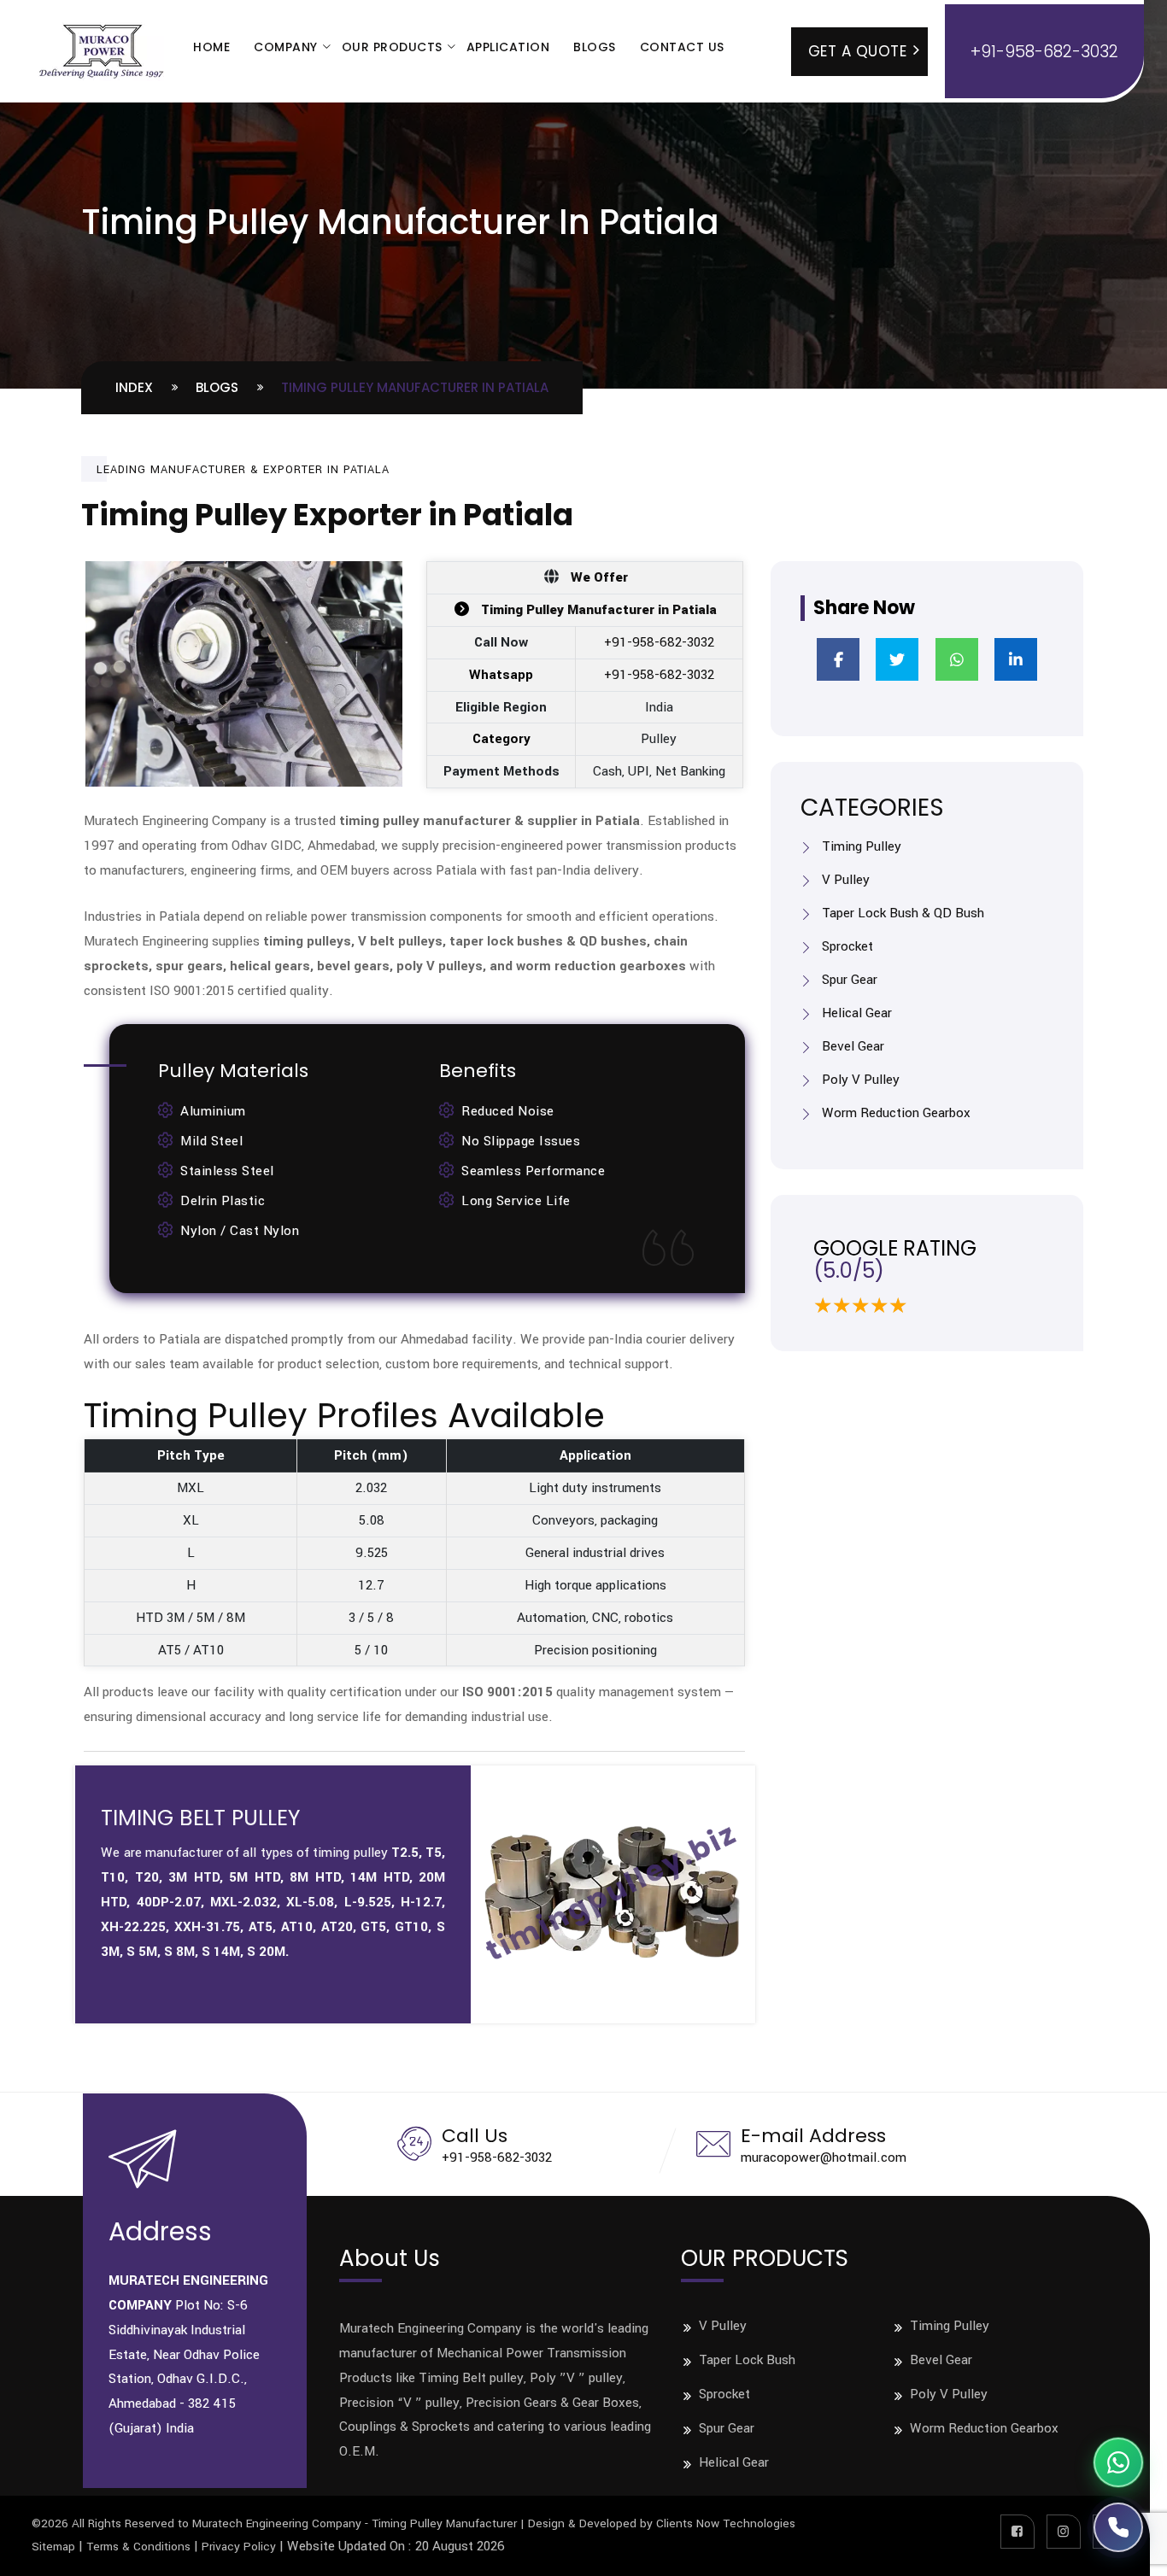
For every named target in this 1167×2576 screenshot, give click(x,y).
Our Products (392, 47)
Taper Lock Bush (747, 2360)
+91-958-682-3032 (659, 642)
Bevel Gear (853, 1046)
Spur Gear (850, 980)
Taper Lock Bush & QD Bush (903, 913)
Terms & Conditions (138, 2547)
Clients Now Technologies (726, 2523)
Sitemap (53, 2547)
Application (508, 47)
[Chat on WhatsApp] (1118, 2462)
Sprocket (847, 946)
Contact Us (682, 47)
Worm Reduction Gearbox (896, 1113)
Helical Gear (857, 1013)
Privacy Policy (239, 2547)
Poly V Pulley (861, 1080)
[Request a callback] (1118, 2527)
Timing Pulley (862, 846)
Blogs (595, 47)
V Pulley (846, 880)
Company (286, 47)
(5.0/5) (849, 1270)
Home (211, 47)
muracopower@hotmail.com (824, 2157)
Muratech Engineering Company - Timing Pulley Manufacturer (355, 2523)
